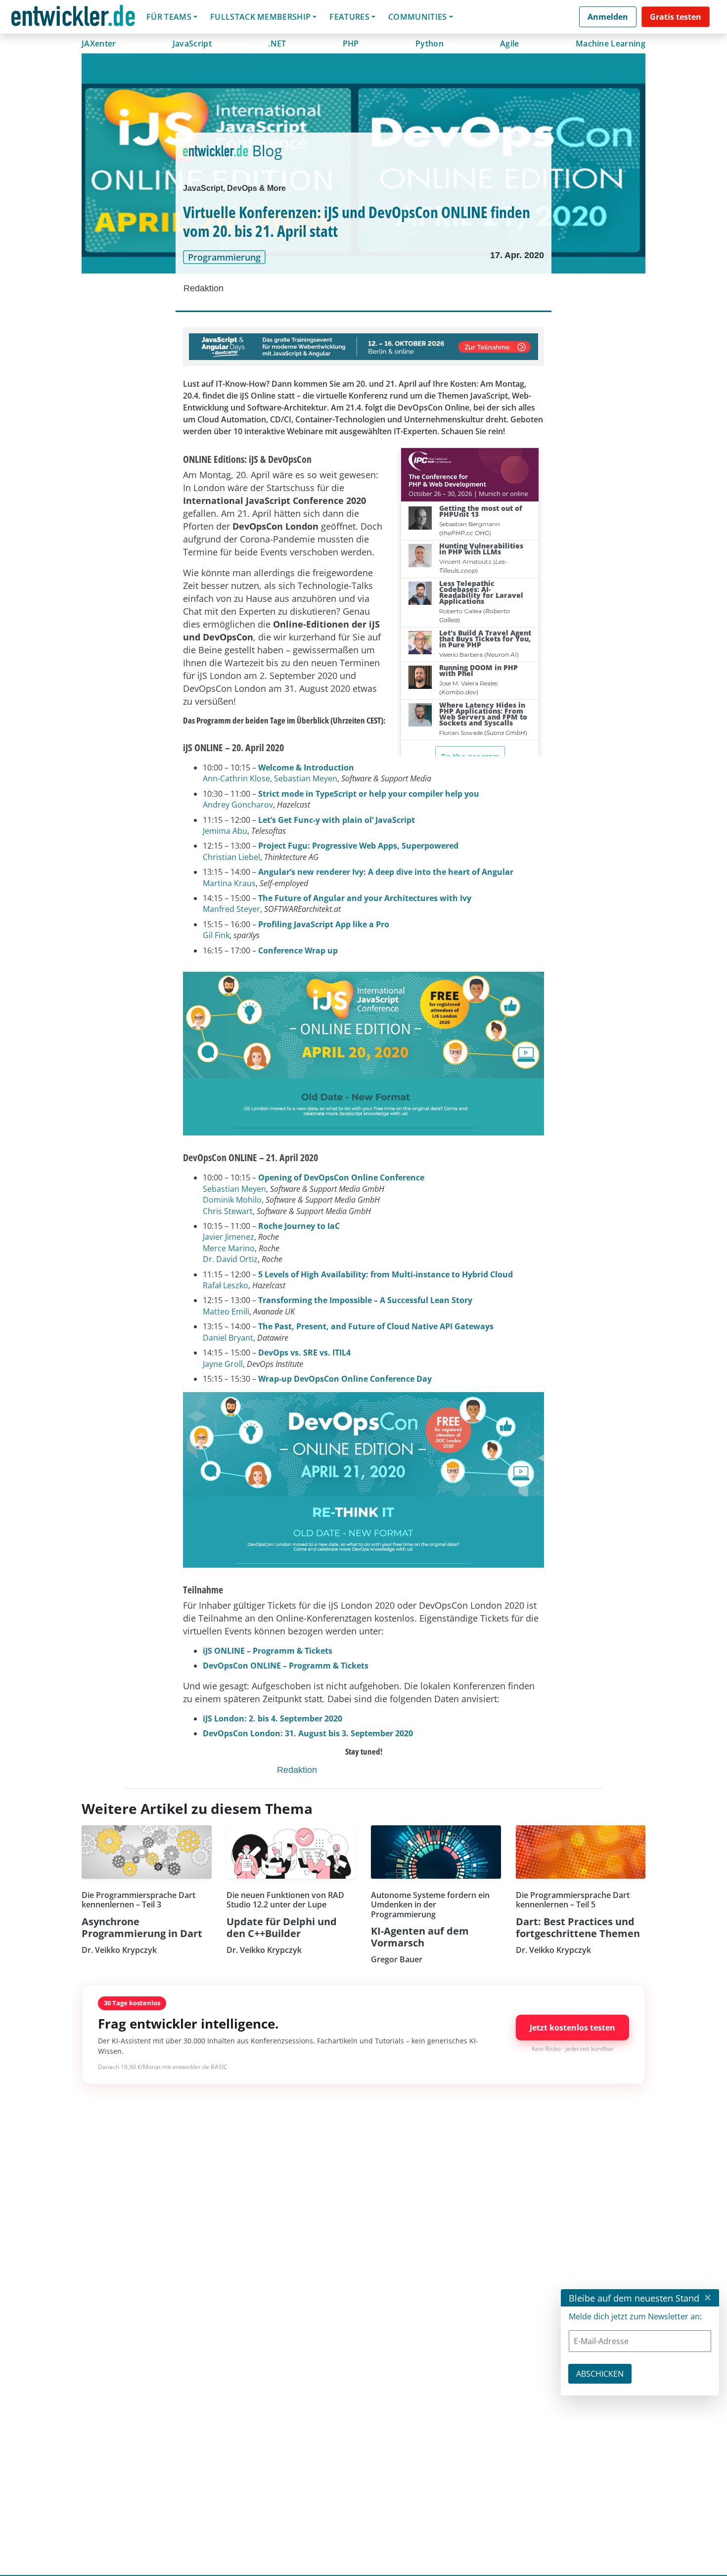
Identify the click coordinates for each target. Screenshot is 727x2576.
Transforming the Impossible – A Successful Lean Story (365, 1300)
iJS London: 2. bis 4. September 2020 (273, 1718)
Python (430, 44)
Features (349, 17)
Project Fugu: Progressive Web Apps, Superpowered (358, 846)
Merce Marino (229, 1248)
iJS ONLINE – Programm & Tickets (268, 1651)
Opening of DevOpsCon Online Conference (341, 1177)
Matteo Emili (226, 1311)
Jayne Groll (223, 1364)
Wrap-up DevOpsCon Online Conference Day (345, 1379)
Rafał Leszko (226, 1285)
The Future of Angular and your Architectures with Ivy (365, 898)
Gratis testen (676, 17)
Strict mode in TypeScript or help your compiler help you (369, 794)
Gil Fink (216, 935)
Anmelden (608, 17)
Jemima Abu (225, 831)
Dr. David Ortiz (230, 1259)
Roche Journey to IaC (299, 1226)
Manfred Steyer (231, 909)
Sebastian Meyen (306, 778)
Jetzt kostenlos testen (572, 2028)
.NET (277, 44)
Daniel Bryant (228, 1338)
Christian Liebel (231, 857)
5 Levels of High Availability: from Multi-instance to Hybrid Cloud (386, 1274)
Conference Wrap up (298, 950)
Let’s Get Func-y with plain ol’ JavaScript (337, 820)
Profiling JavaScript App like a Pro (324, 924)
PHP (351, 44)
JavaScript (192, 44)
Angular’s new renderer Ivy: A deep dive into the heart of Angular (386, 872)
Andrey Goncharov (238, 805)
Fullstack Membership (260, 17)
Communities (418, 17)
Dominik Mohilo (232, 1200)
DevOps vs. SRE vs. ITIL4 (304, 1353)
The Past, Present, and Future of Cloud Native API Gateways (376, 1326)
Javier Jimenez (228, 1237)
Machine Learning (611, 44)
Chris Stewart (228, 1211)
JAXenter (99, 44)
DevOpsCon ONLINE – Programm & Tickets (286, 1666)
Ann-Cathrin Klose (236, 778)
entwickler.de (73, 19)
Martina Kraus (229, 883)
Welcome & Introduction (306, 768)
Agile (510, 44)
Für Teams (169, 17)
